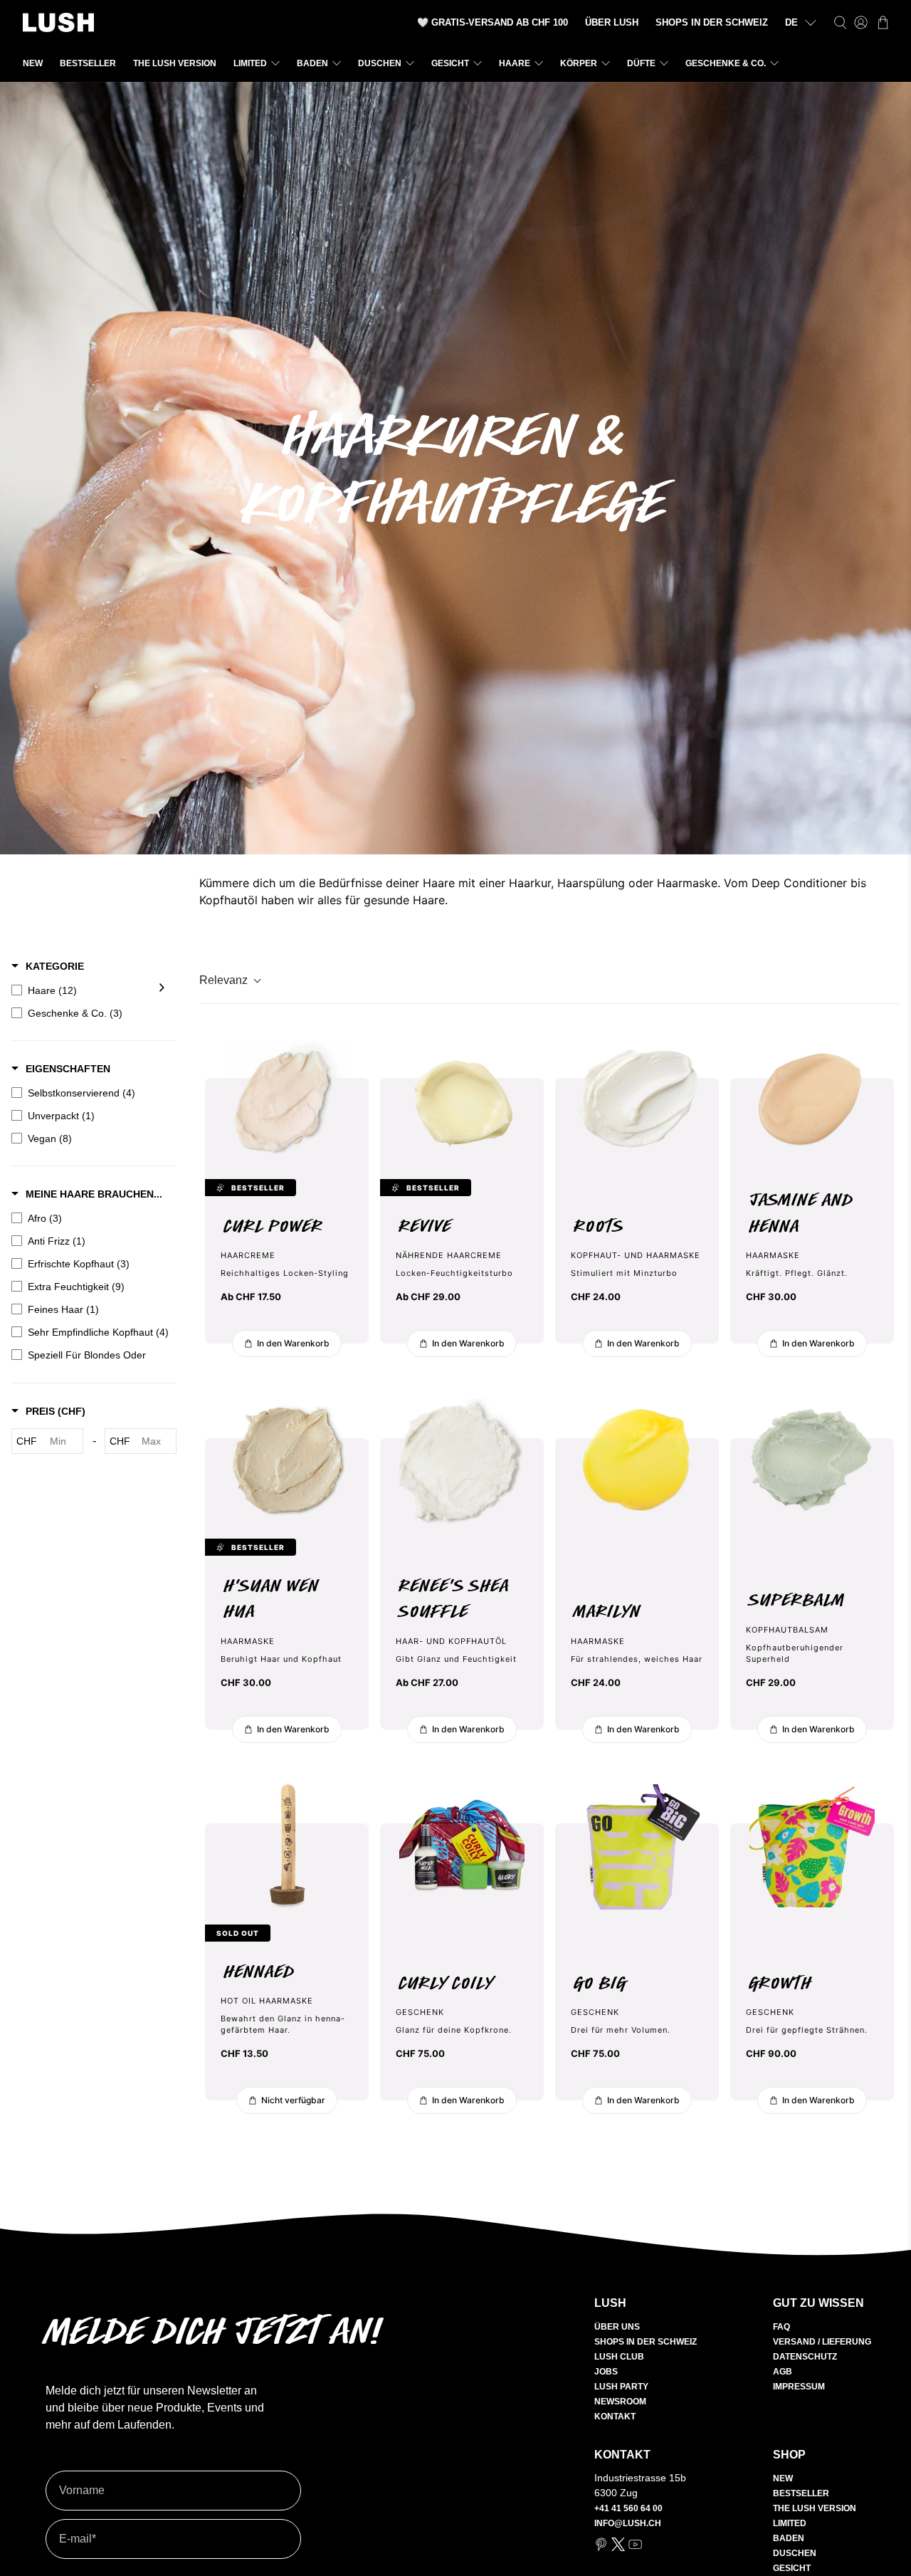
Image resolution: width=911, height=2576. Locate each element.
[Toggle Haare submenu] (162, 990)
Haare (515, 63)
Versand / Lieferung (822, 2342)
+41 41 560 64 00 (628, 2508)
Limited (250, 63)
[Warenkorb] (883, 22)
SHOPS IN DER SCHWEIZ (712, 22)
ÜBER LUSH (612, 22)
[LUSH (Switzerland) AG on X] (618, 2548)
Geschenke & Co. (726, 63)
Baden (312, 63)
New (33, 63)
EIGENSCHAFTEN (67, 1069)
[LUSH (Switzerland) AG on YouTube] (635, 2548)
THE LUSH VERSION (175, 63)
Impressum (799, 2387)
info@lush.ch (628, 2523)
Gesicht (450, 63)
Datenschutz (805, 2357)
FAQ (781, 2327)
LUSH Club (619, 2357)
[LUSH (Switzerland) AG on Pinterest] (601, 2548)
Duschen (380, 63)
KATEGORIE (53, 966)
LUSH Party (621, 2387)
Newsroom (620, 2402)
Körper (579, 63)
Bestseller (88, 63)
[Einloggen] (861, 22)
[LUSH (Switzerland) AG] (58, 22)
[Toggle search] (840, 22)
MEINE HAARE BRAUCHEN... (93, 1194)
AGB (783, 2372)
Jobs (606, 2372)
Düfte (641, 63)
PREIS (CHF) (54, 1412)
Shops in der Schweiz (646, 2342)
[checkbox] (90, 990)
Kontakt (615, 2417)
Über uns (617, 2327)
